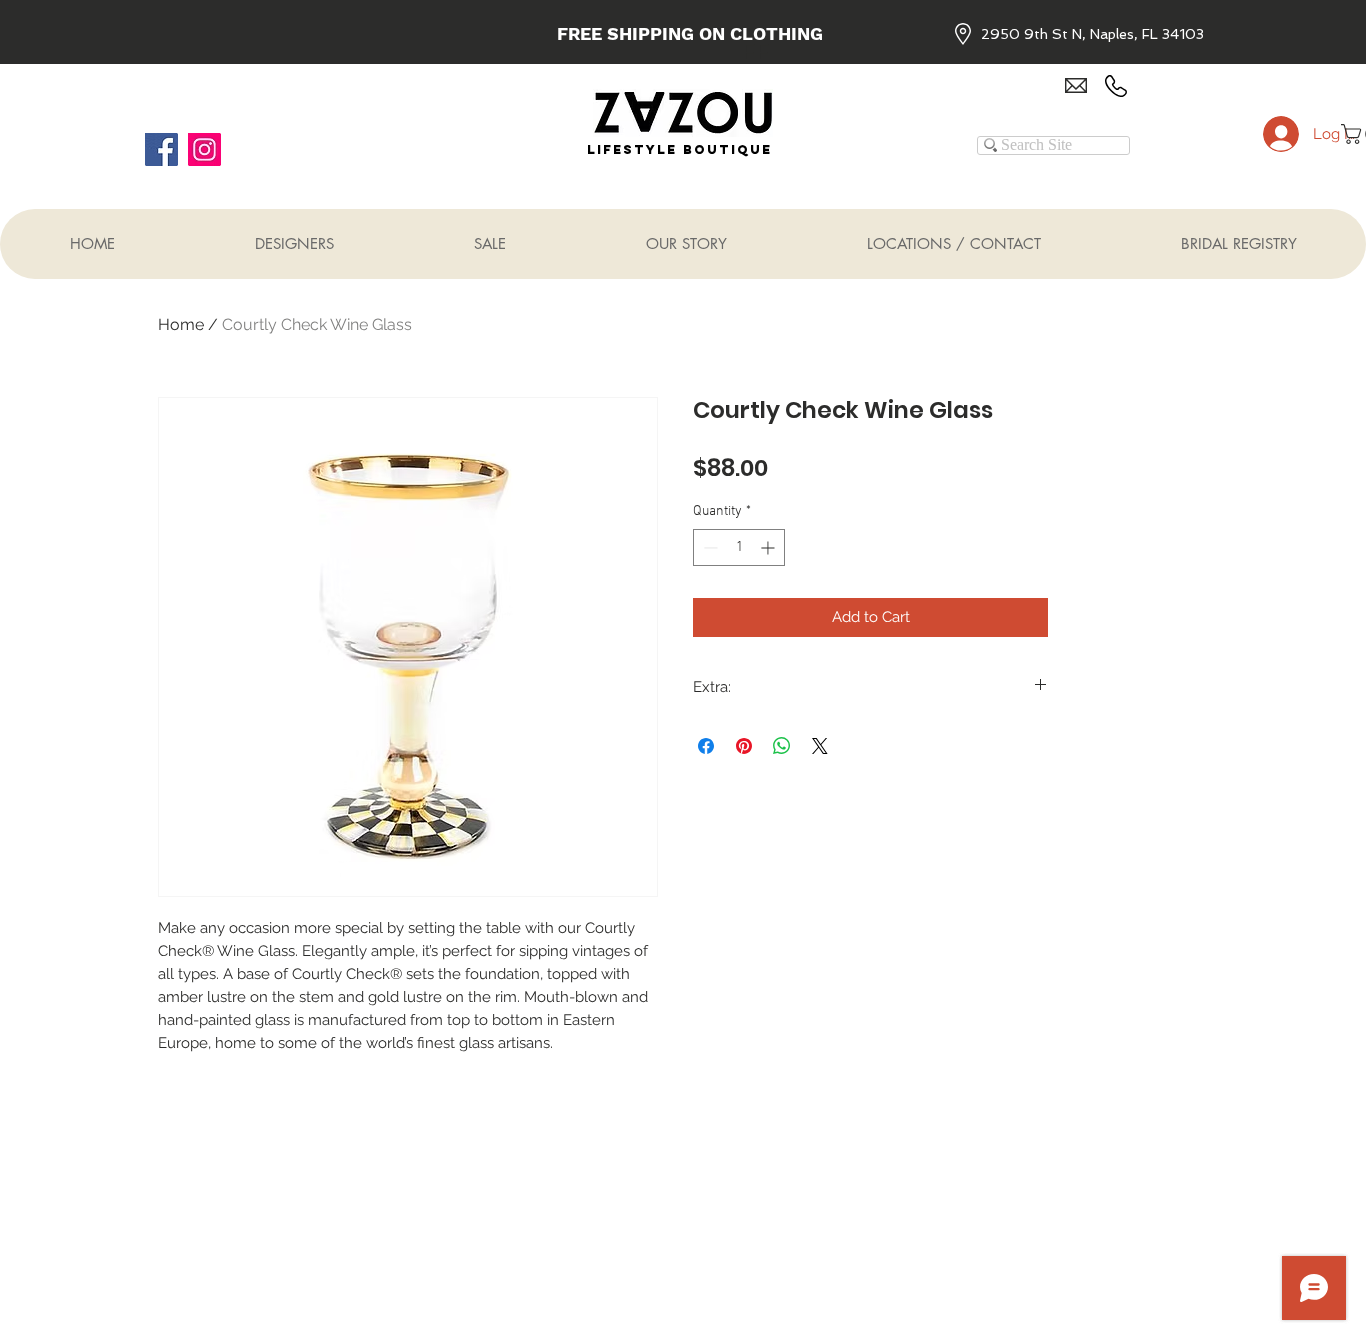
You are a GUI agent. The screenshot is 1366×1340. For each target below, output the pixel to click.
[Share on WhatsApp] (782, 746)
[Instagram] (204, 149)
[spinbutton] (739, 547)
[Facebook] (161, 149)
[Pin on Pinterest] (744, 746)
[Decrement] (708, 547)
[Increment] (769, 547)
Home (181, 324)
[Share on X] (820, 746)
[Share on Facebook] (706, 746)
